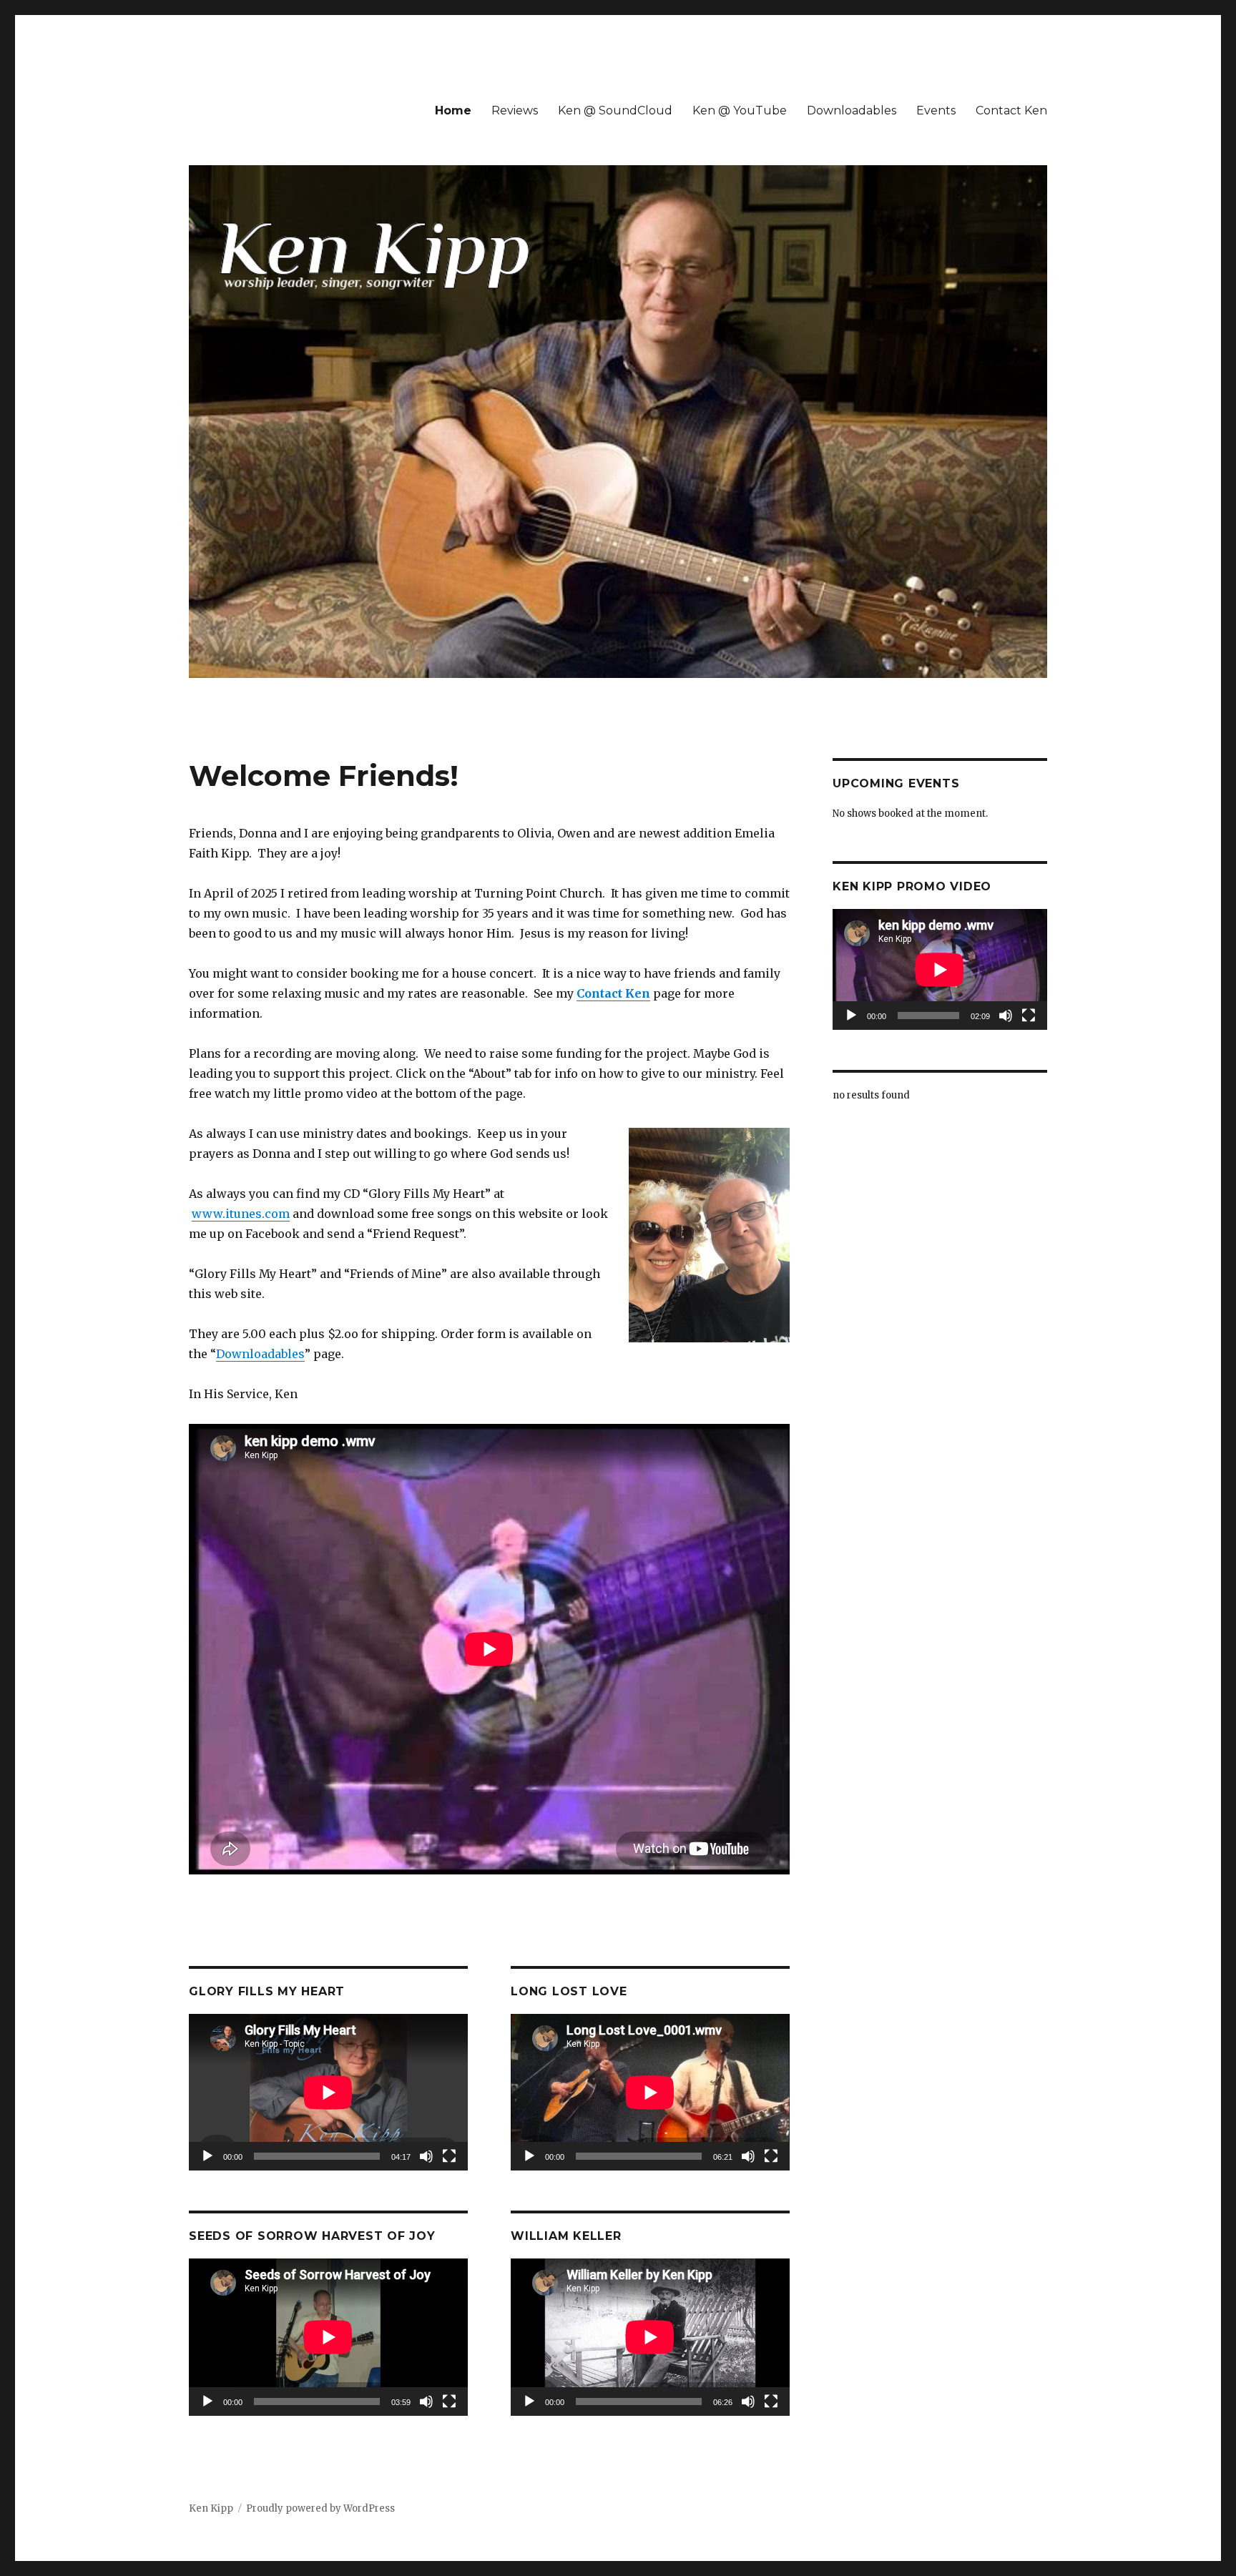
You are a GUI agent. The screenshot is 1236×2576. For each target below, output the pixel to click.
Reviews (515, 110)
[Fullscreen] (449, 2156)
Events (936, 110)
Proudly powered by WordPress (320, 2508)
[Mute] (426, 2156)
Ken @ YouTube (740, 110)
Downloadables (852, 110)
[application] (328, 2092)
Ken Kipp (211, 2508)
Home (453, 110)
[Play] (207, 2156)
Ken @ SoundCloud (615, 110)
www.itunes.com (241, 1214)
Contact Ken (1011, 110)
